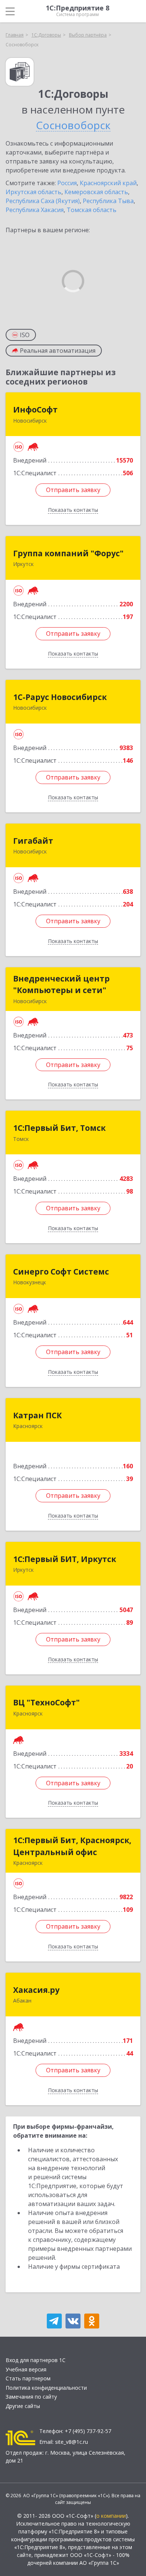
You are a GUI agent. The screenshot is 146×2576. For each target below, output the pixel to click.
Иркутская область (34, 192)
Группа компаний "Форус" (68, 553)
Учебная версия (26, 2369)
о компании (111, 2516)
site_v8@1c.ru (72, 2442)
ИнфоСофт (35, 410)
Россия (67, 183)
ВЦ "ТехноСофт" (46, 1702)
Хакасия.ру (36, 1990)
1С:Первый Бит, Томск (59, 1128)
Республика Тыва (108, 201)
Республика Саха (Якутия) (43, 201)
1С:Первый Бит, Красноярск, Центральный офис (72, 1846)
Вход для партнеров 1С (36, 2360)
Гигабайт (33, 841)
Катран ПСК (37, 1415)
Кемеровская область (96, 192)
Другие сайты (23, 2406)
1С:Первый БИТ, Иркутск (65, 1559)
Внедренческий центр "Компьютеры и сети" (61, 984)
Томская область (92, 210)
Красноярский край (108, 183)
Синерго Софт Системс (61, 1272)
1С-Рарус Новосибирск (60, 697)
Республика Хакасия (35, 210)
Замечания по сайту (31, 2397)
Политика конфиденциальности (46, 2388)
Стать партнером (28, 2378)
